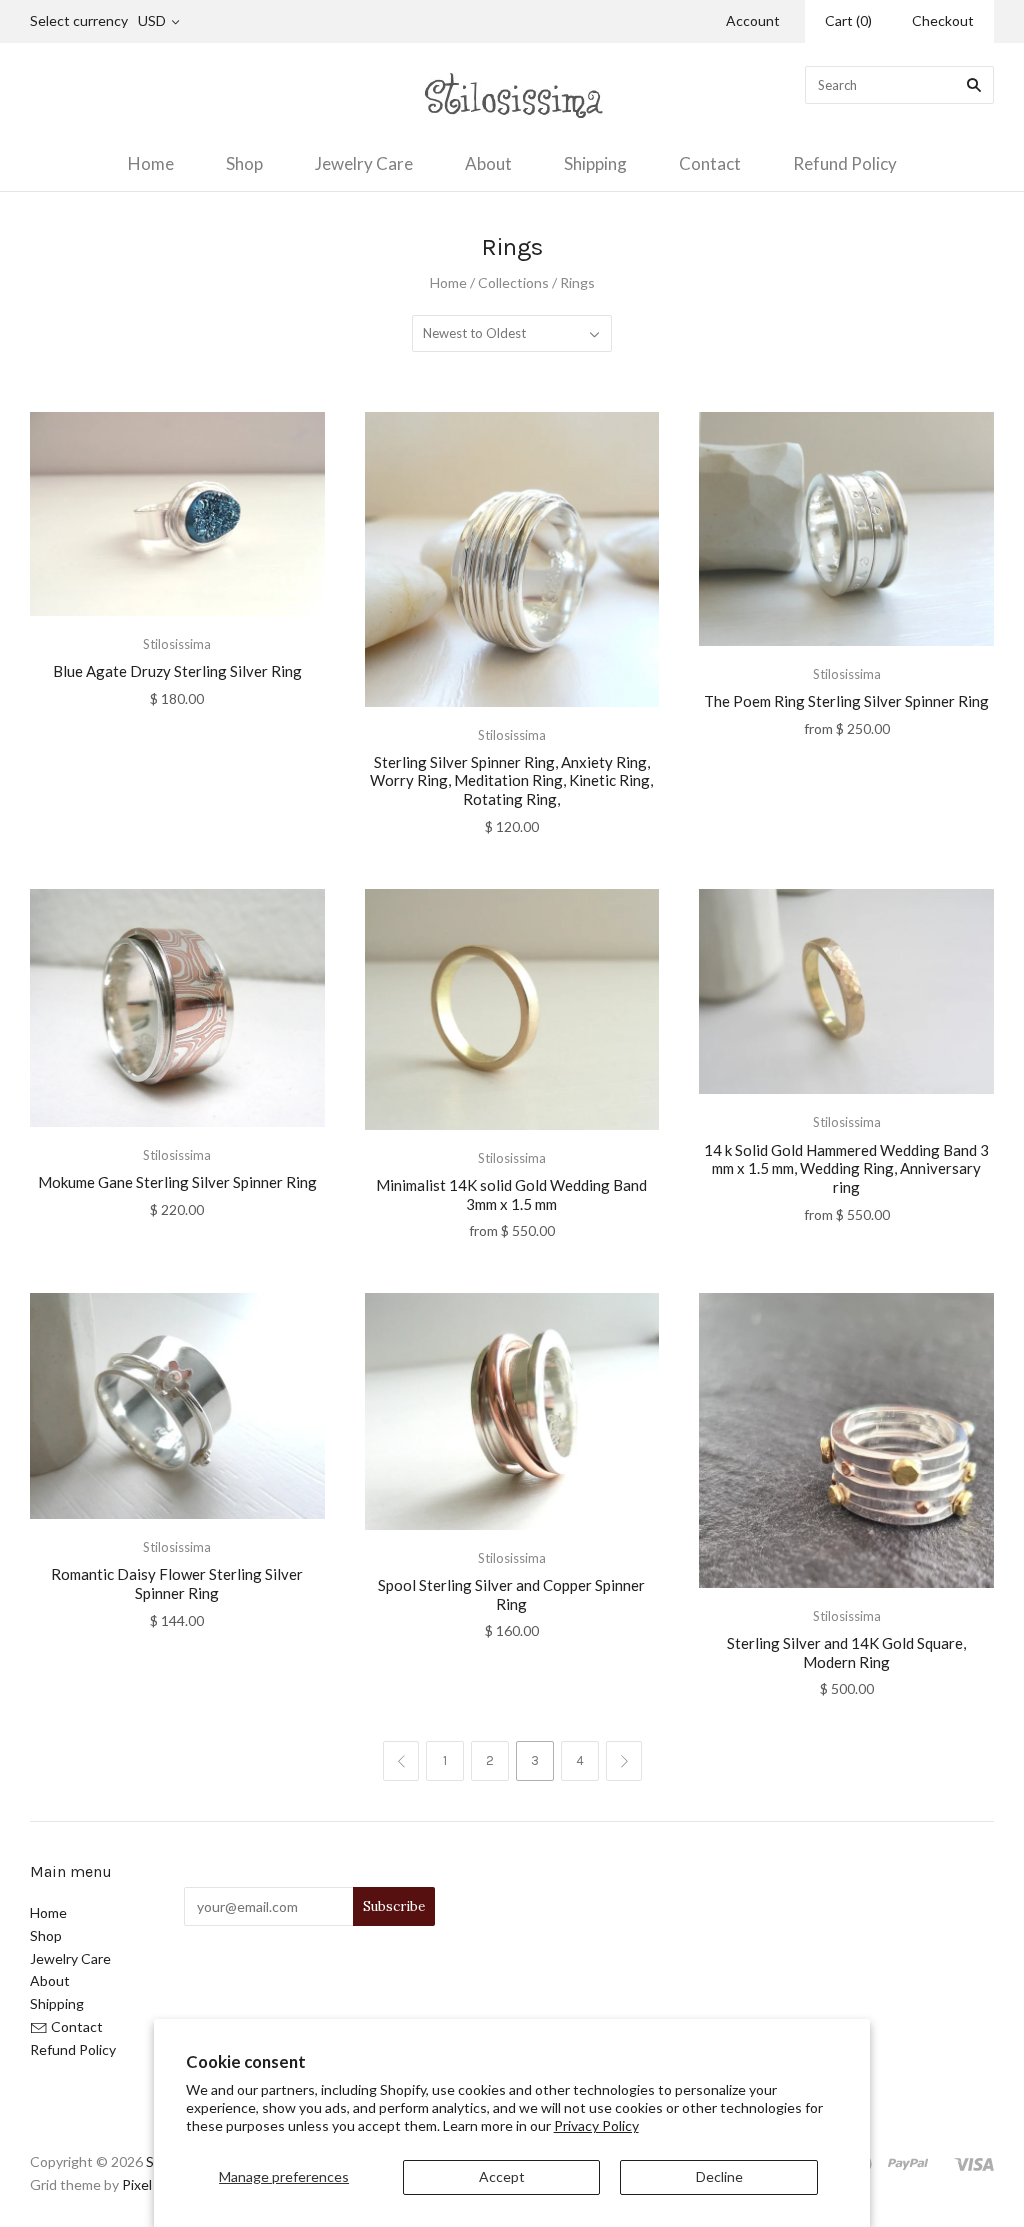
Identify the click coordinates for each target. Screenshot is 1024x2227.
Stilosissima (177, 644)
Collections (513, 282)
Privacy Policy (596, 2125)
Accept (502, 2176)
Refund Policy (845, 163)
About (488, 163)
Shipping (595, 163)
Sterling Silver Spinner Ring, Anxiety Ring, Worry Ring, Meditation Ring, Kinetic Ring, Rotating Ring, (511, 781)
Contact (710, 163)
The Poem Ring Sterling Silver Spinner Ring (846, 701)
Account (753, 20)
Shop (244, 163)
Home (151, 163)
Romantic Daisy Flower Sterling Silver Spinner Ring (177, 1583)
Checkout (943, 20)
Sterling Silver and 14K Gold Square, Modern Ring (846, 1652)
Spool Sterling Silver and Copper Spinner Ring (511, 1594)
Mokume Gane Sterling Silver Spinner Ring (177, 1182)
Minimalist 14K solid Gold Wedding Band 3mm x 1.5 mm (511, 1194)
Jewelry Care (364, 163)
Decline (719, 2176)
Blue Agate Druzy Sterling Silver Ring (177, 671)
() (848, 20)
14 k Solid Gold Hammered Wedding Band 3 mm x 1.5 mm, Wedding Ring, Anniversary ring (846, 1169)
